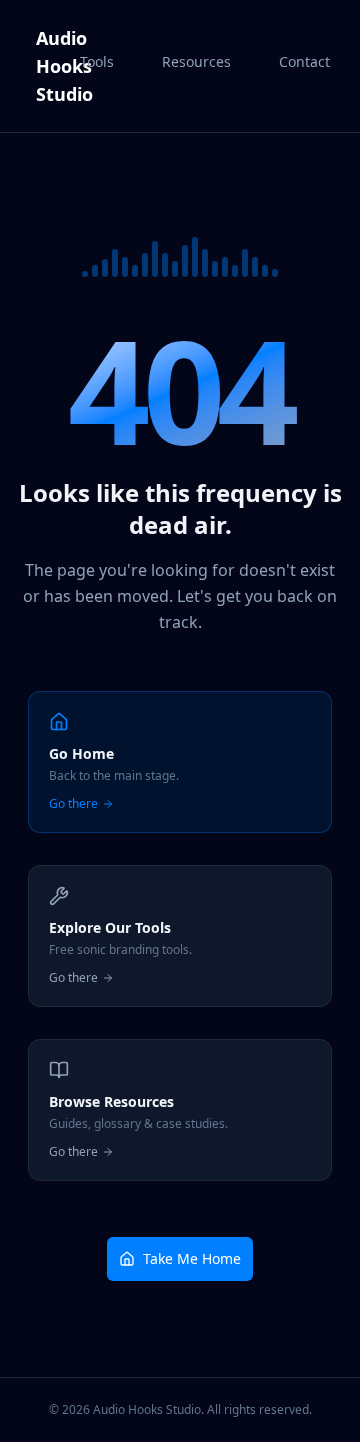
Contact (304, 61)
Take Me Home (192, 1258)
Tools (97, 61)
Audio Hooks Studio (52, 66)
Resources (196, 61)
